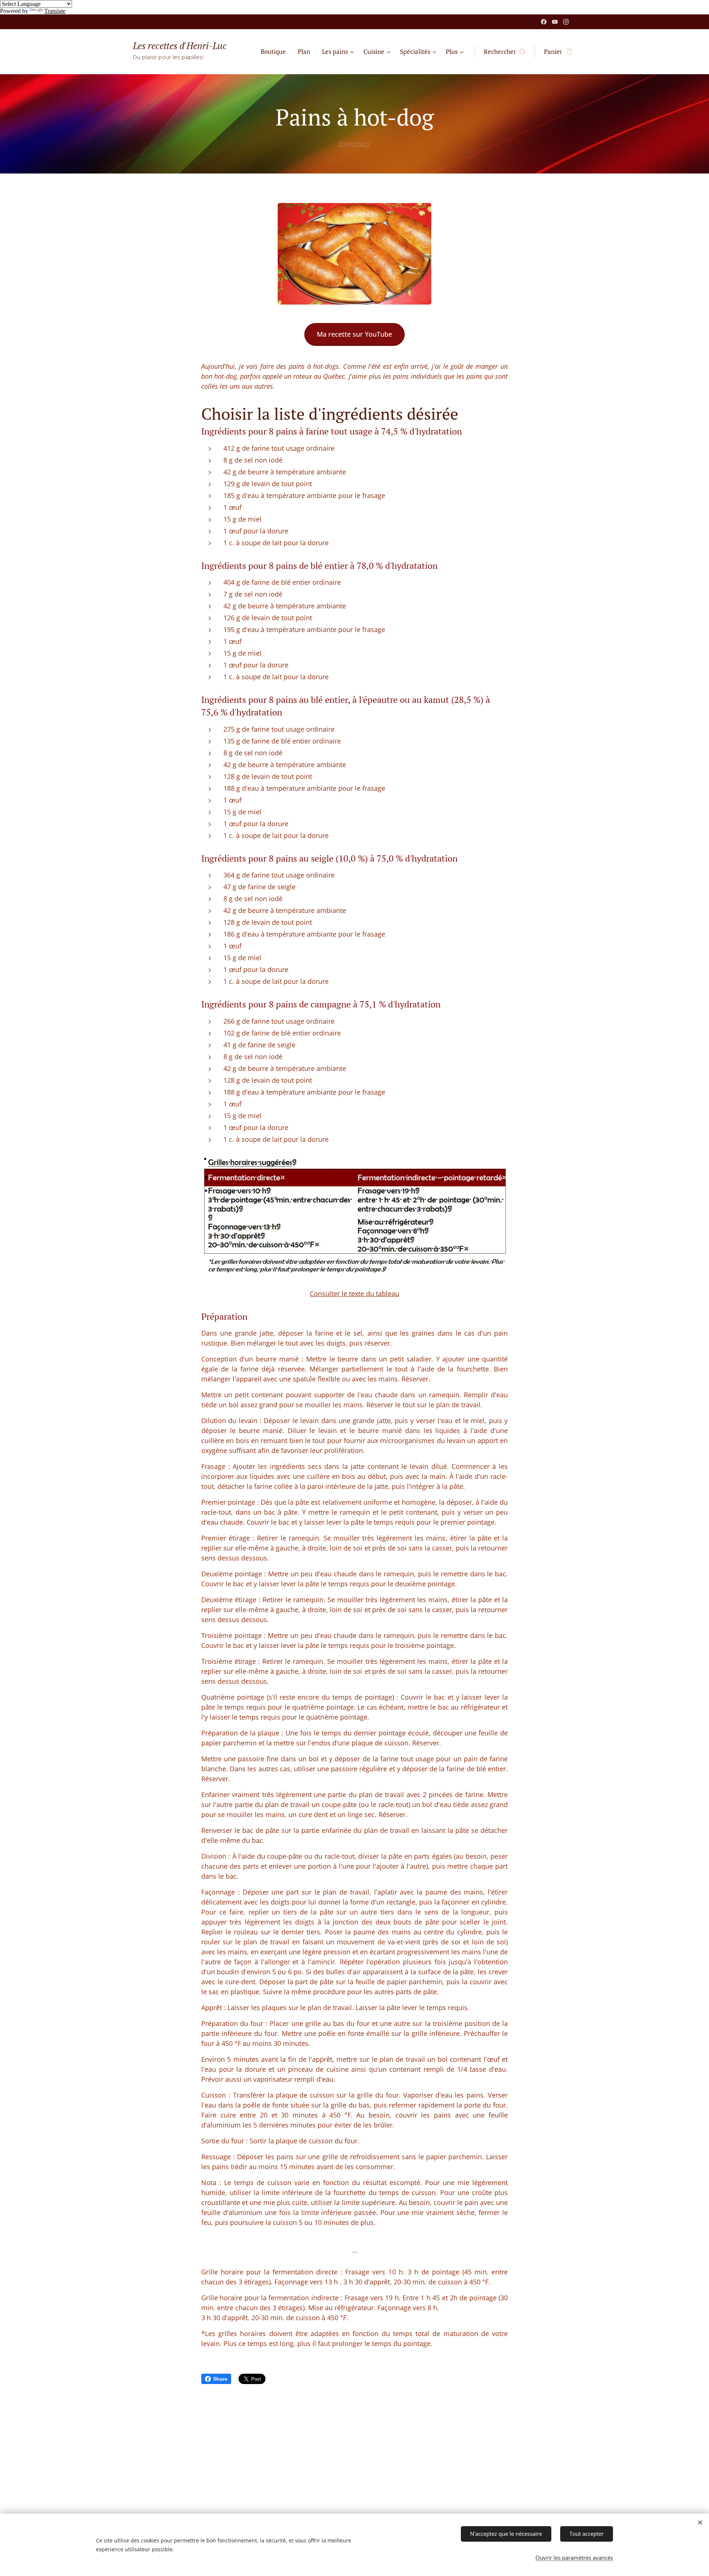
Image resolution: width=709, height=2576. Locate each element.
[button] (505, 52)
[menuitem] (275, 52)
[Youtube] (555, 22)
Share (220, 2379)
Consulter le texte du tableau (354, 1294)
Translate (55, 11)
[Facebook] (544, 22)
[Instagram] (566, 22)
